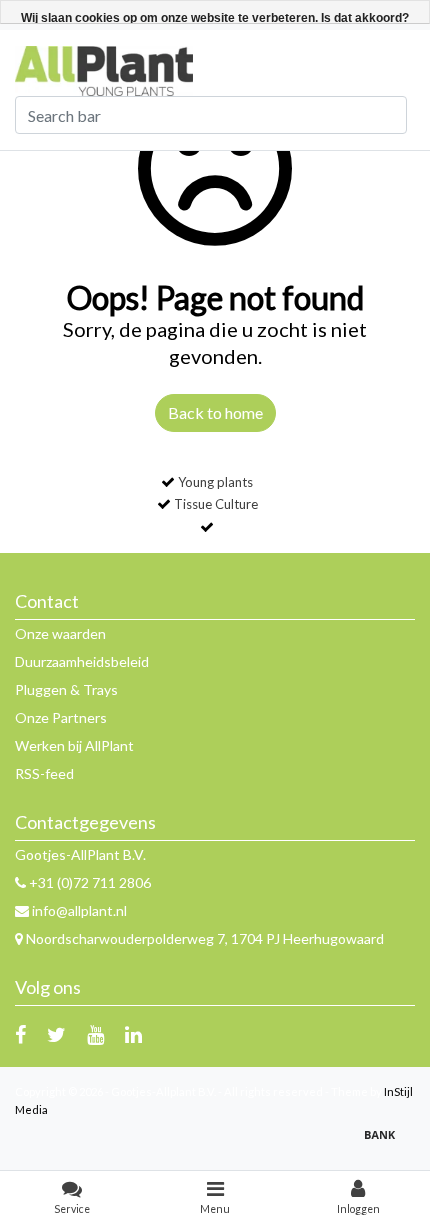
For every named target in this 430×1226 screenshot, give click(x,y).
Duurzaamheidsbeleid (82, 661)
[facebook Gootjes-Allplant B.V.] (20, 1034)
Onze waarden (60, 633)
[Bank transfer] (385, 1143)
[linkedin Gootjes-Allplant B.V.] (133, 1034)
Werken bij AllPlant (74, 745)
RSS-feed (44, 773)
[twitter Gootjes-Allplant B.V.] (56, 1034)
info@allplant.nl (79, 910)
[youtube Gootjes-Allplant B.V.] (95, 1034)
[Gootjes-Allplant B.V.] (104, 69)
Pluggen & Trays (66, 689)
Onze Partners (61, 717)
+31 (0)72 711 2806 (88, 882)
